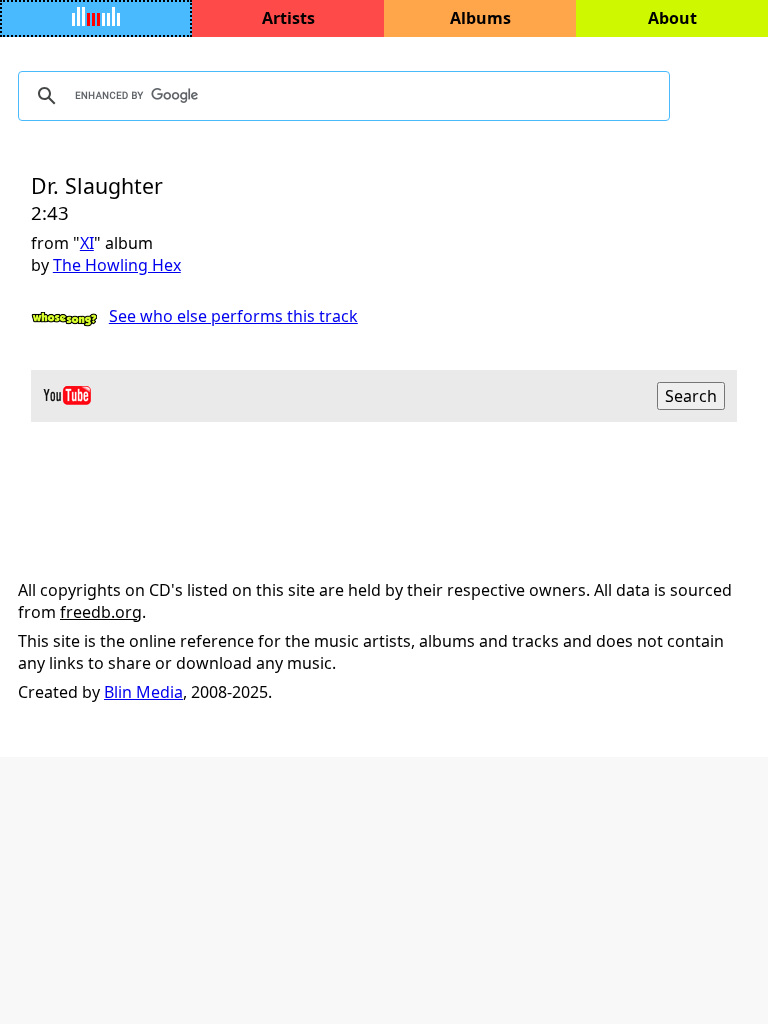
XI (87, 243)
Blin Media (143, 692)
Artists (288, 18)
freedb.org (101, 612)
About (672, 18)
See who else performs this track (233, 316)
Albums (480, 18)
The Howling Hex (117, 265)
